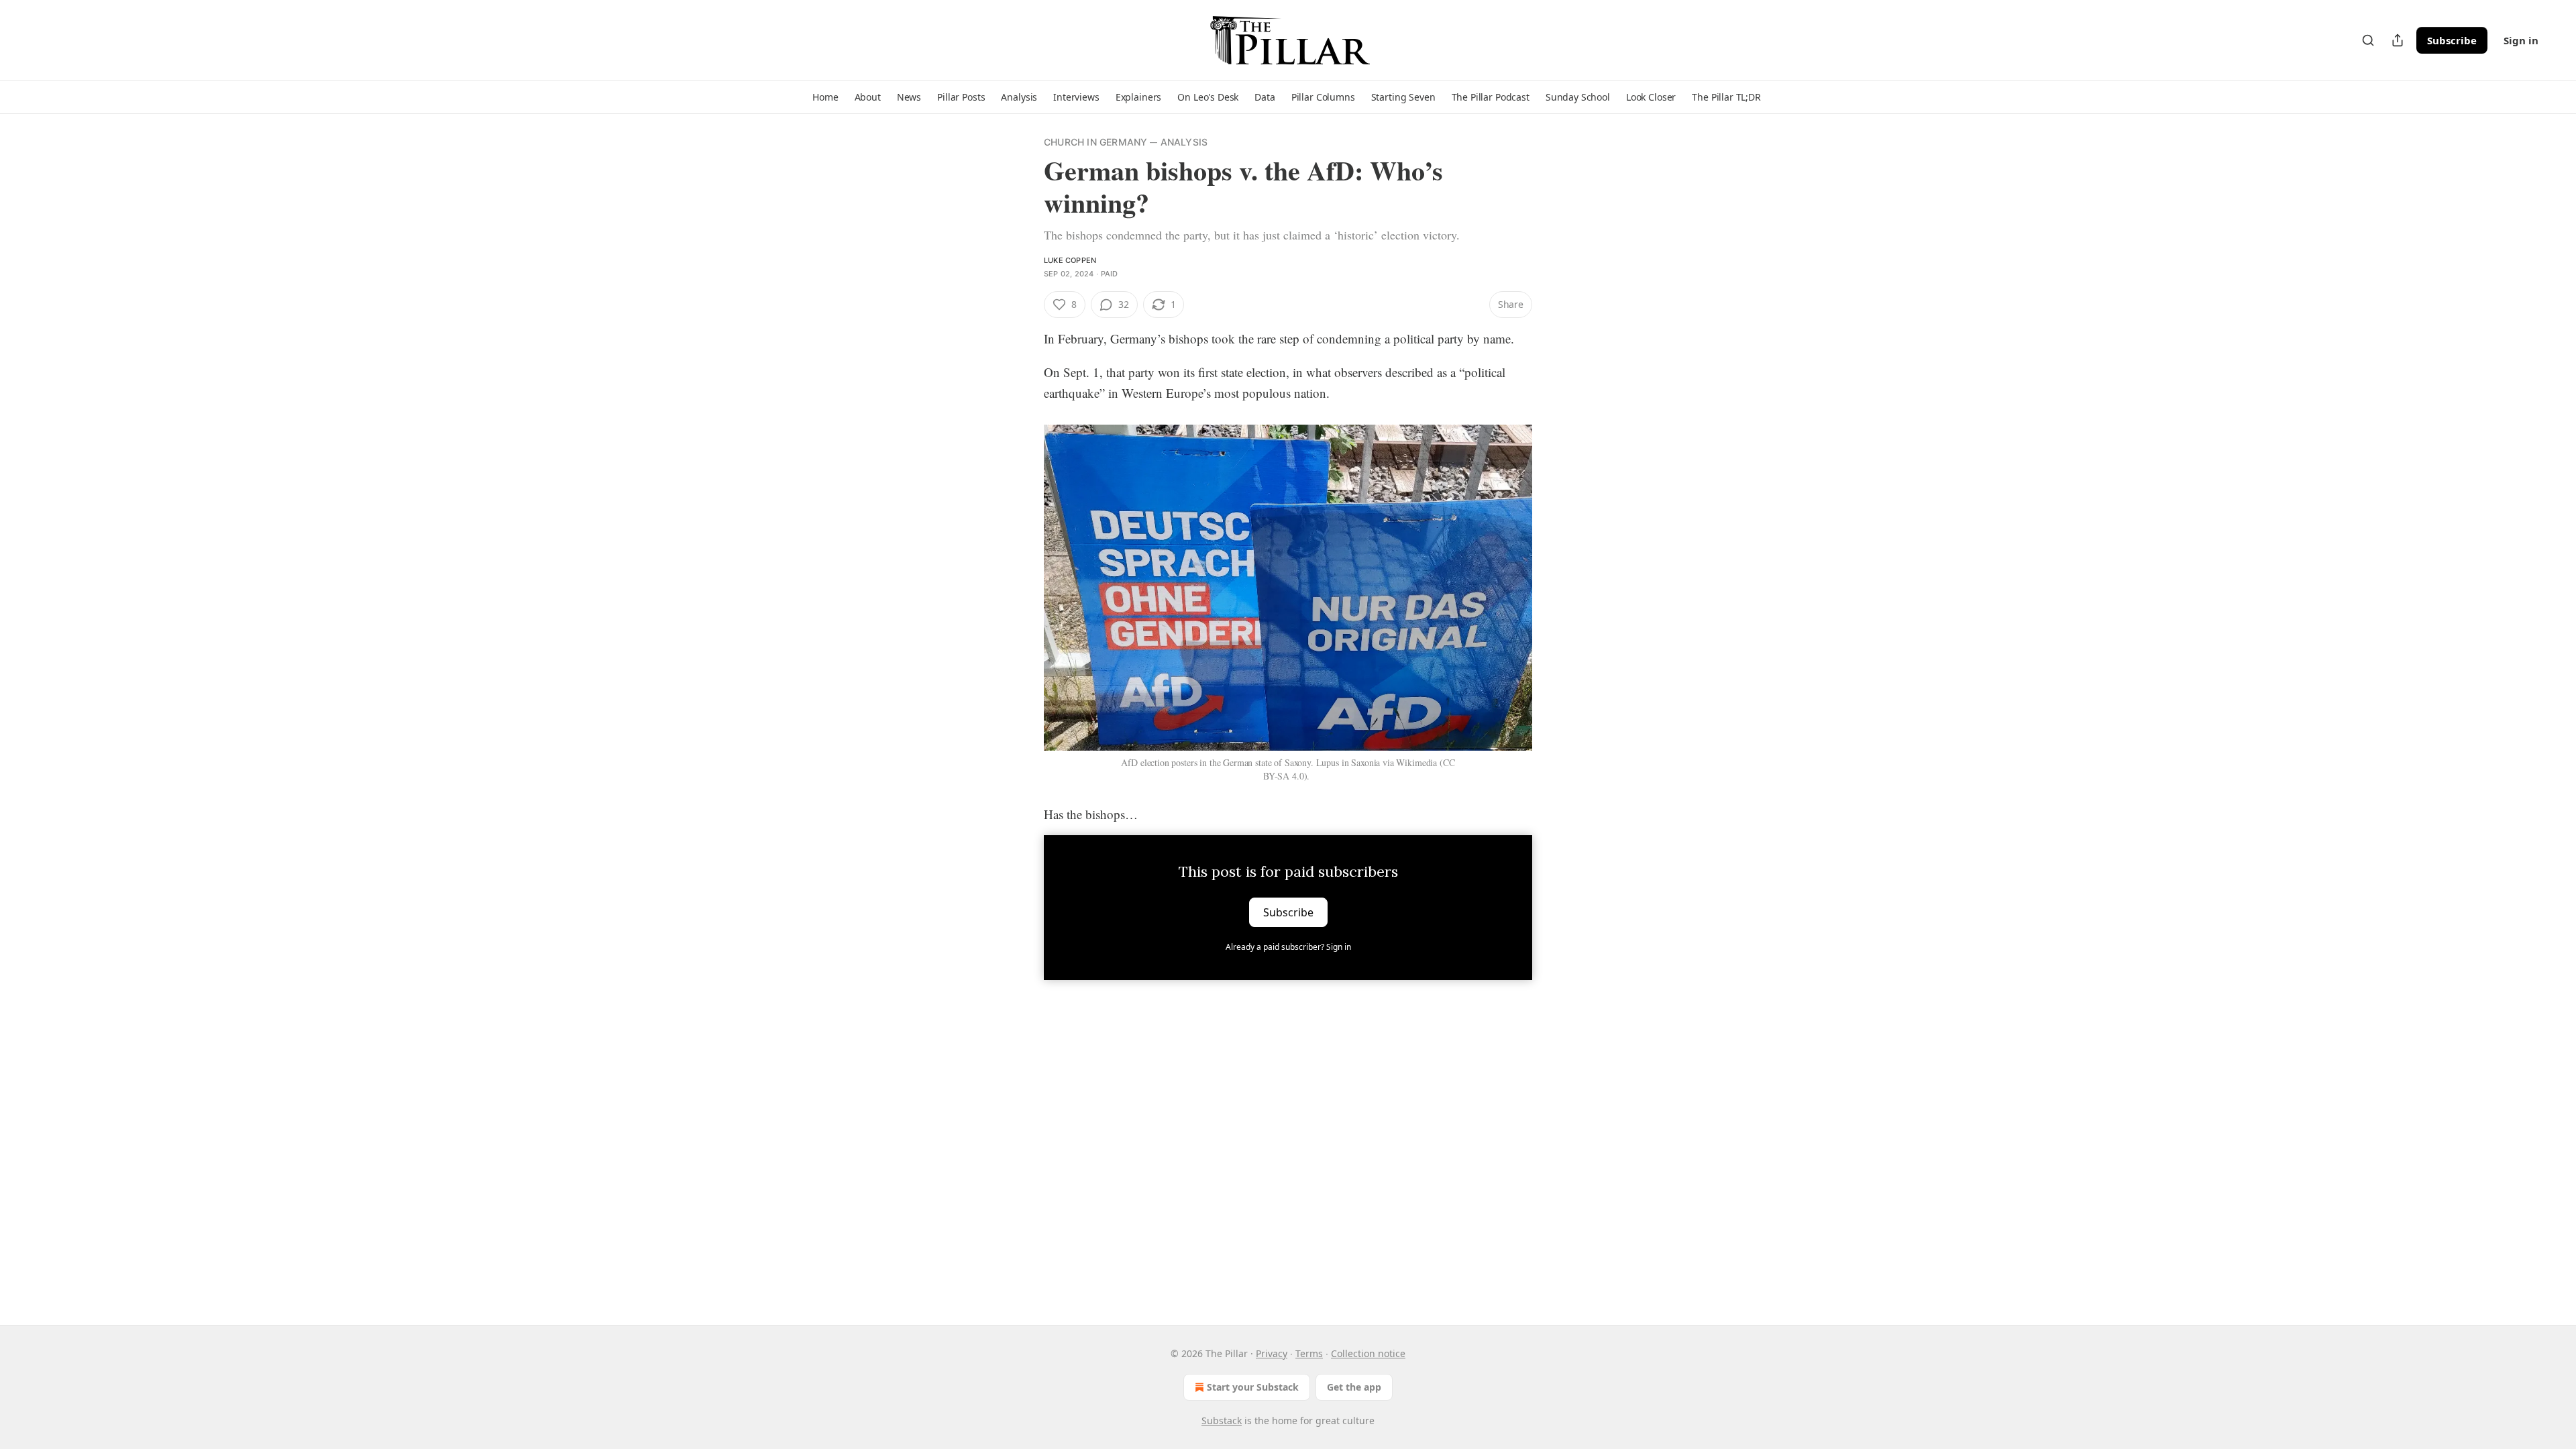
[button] (825, 97)
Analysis (1184, 142)
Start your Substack (1253, 1387)
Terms (1309, 1353)
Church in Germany (1095, 142)
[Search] (2368, 40)
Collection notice (1368, 1353)
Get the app (1354, 1387)
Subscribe (2452, 40)
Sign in (2521, 40)
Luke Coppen (1070, 260)
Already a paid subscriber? (1288, 947)
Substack (1222, 1420)
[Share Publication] (2398, 40)
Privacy (1272, 1353)
